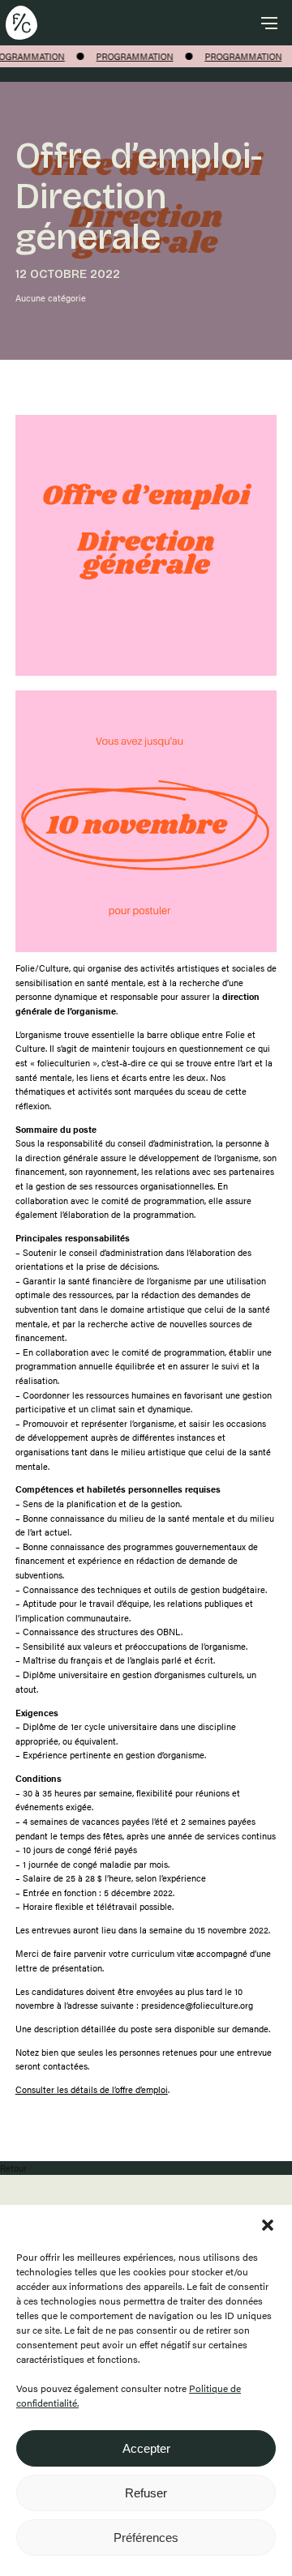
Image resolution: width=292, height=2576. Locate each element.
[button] (268, 2225)
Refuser (146, 2493)
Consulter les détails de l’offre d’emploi (92, 2089)
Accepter (146, 2448)
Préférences (146, 2538)
